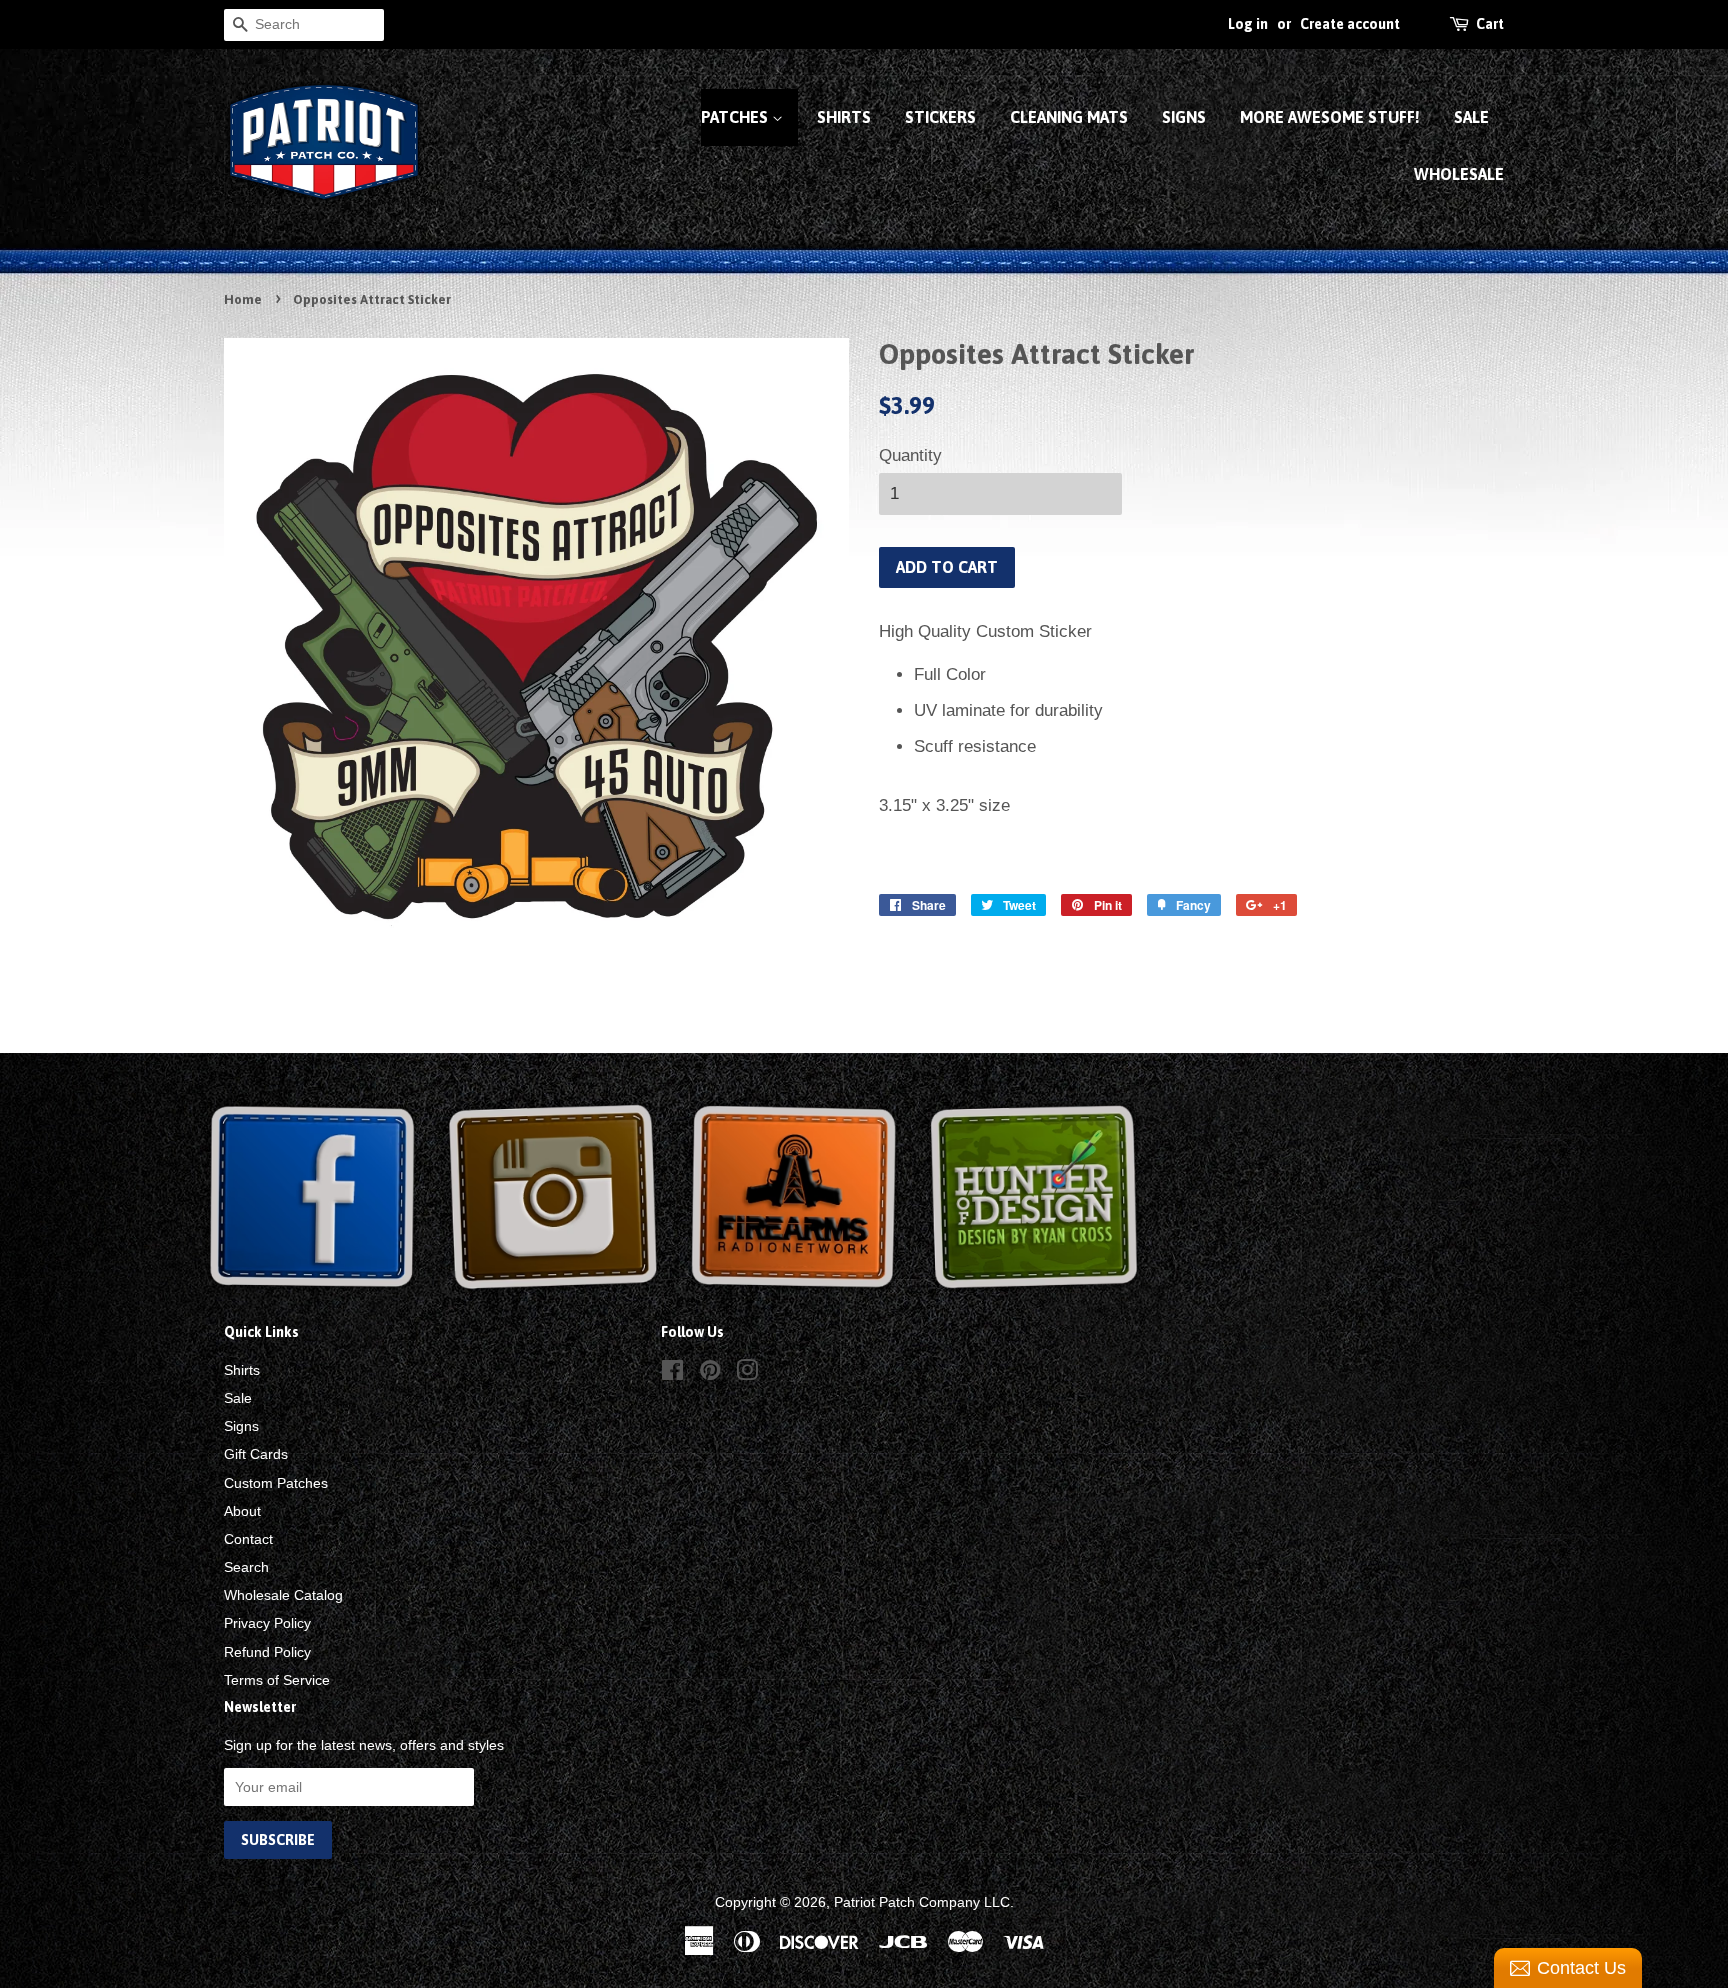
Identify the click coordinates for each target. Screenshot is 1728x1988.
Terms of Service (277, 1680)
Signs (1184, 117)
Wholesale (1459, 174)
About (242, 1511)
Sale (1471, 117)
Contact (248, 1539)
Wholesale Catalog (283, 1595)
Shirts (844, 117)
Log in (1248, 24)
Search (246, 1567)
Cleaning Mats (1069, 117)
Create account (1350, 24)
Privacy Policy (267, 1623)
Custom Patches (276, 1483)
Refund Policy (267, 1652)
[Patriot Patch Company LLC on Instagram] (747, 1374)
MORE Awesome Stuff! (1330, 117)
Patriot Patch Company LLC (922, 1902)
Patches (736, 117)
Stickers (940, 117)
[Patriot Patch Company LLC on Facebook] (672, 1374)
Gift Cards (256, 1454)
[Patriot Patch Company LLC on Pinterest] (710, 1374)
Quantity (910, 455)
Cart (1490, 24)
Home (243, 299)
